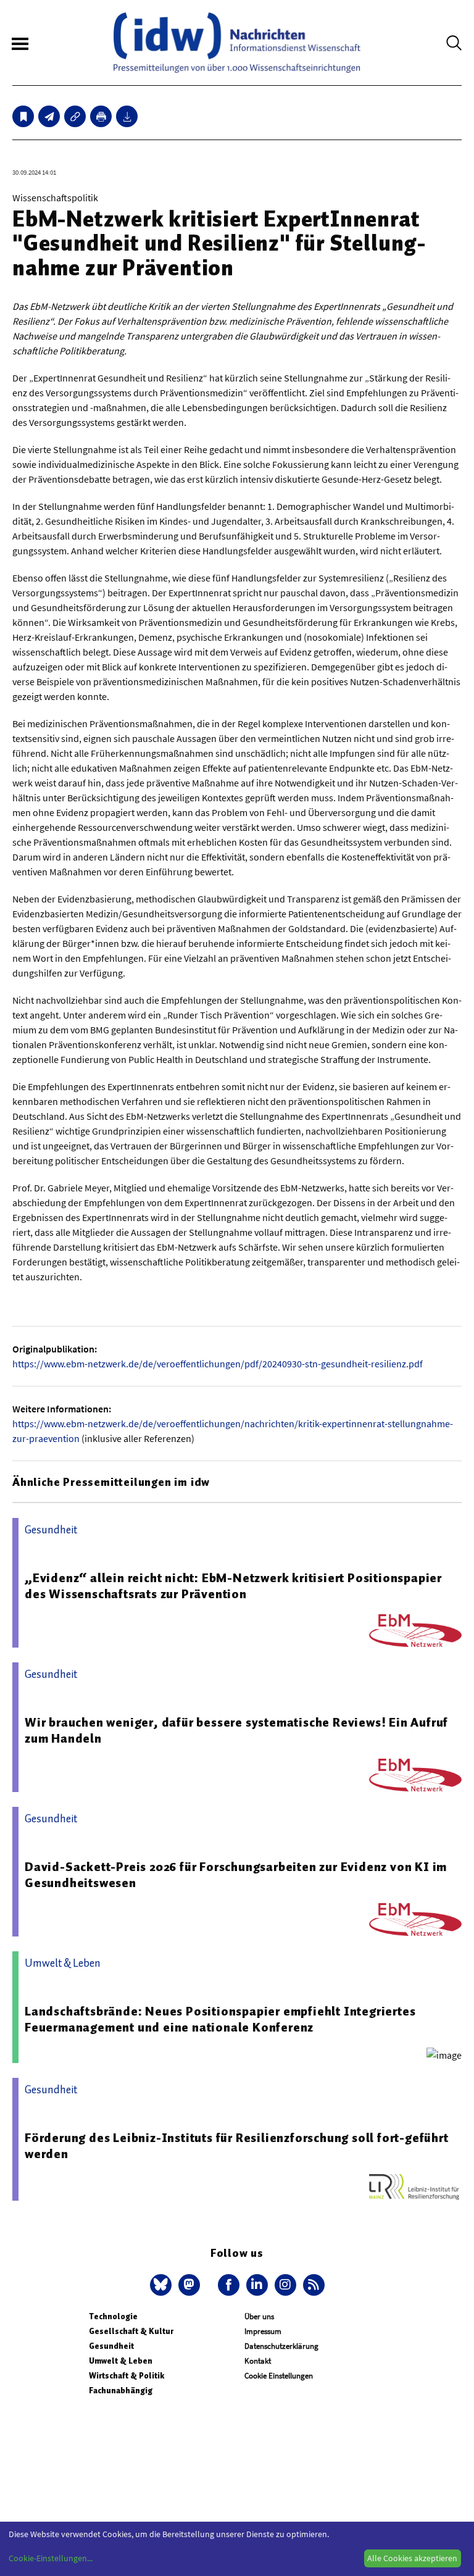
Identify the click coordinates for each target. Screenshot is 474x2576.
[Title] (75, 116)
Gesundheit (111, 2346)
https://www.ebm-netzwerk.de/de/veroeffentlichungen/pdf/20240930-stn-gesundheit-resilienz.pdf (218, 1364)
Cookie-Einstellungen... (51, 2558)
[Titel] (23, 116)
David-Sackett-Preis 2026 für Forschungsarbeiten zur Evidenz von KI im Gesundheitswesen (236, 1875)
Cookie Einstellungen (279, 2376)
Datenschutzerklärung (281, 2346)
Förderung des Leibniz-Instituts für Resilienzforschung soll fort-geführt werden (237, 2146)
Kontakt (258, 2361)
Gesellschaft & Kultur (131, 2331)
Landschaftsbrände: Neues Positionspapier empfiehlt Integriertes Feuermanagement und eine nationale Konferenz (220, 2019)
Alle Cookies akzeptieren (412, 2558)
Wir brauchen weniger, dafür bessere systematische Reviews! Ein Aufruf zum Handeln (236, 1730)
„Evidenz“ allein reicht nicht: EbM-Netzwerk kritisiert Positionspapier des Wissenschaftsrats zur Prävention (233, 1586)
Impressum (263, 2331)
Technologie (113, 2316)
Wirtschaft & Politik (127, 2376)
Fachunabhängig (121, 2391)
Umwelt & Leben (121, 2361)
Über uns (259, 2316)
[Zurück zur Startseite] (237, 43)
